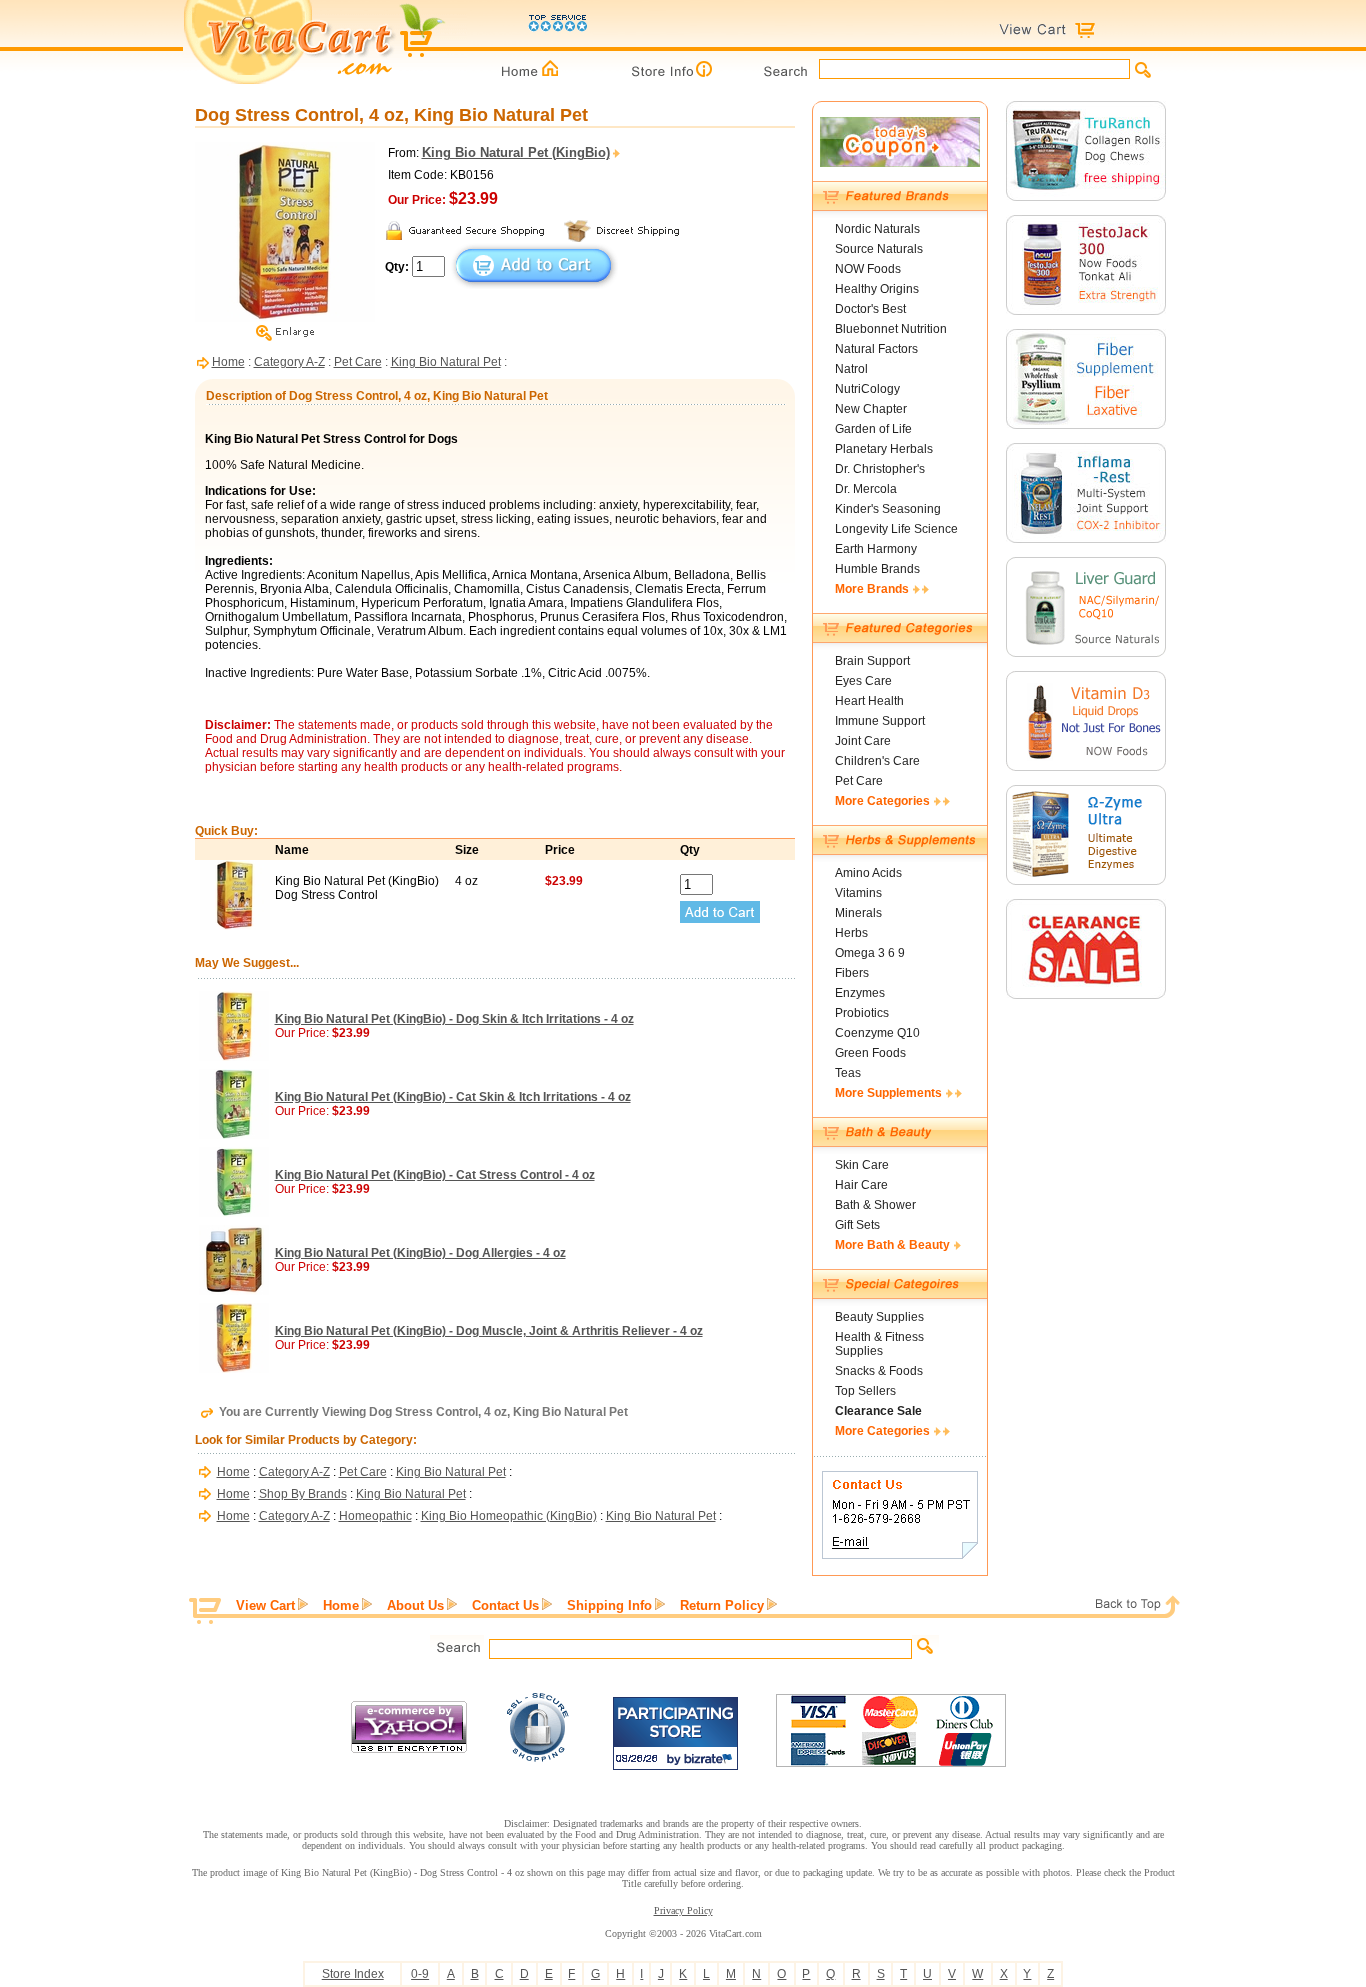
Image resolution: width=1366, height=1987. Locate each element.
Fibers (852, 973)
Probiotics (862, 1013)
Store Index (353, 1974)
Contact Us (505, 1605)
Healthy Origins (877, 289)
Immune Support (880, 721)
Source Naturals (879, 249)
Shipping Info (609, 1605)
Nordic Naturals (877, 229)
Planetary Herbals (884, 449)
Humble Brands (877, 569)
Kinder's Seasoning (888, 509)
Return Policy (722, 1605)
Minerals (858, 913)
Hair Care (861, 1185)
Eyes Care (863, 681)
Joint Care (863, 741)
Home (228, 362)
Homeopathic (375, 1516)
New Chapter (871, 409)
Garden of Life (873, 429)
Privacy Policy (683, 1910)
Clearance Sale (878, 1411)
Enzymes (860, 993)
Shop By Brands (303, 1494)
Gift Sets (857, 1225)
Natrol (851, 369)
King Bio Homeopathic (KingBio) (509, 1516)
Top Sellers (865, 1391)
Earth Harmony (876, 549)
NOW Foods (868, 269)
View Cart (265, 1605)
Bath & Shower (875, 1205)
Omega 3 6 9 (870, 953)
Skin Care (862, 1165)
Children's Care (877, 761)
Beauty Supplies (879, 1317)
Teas (848, 1073)
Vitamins (858, 893)
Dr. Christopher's (880, 469)
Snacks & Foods (879, 1371)
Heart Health (869, 701)
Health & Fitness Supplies (879, 1344)
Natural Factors (876, 349)
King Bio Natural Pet (446, 362)
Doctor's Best (870, 309)
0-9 (420, 1974)
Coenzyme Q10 (877, 1033)
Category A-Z (289, 362)
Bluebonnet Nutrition (891, 329)
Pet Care (358, 362)
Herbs (851, 933)
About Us (415, 1605)
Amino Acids (868, 873)
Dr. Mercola (866, 489)
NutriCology (867, 389)
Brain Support (872, 661)
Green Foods (870, 1053)
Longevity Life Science (896, 529)
